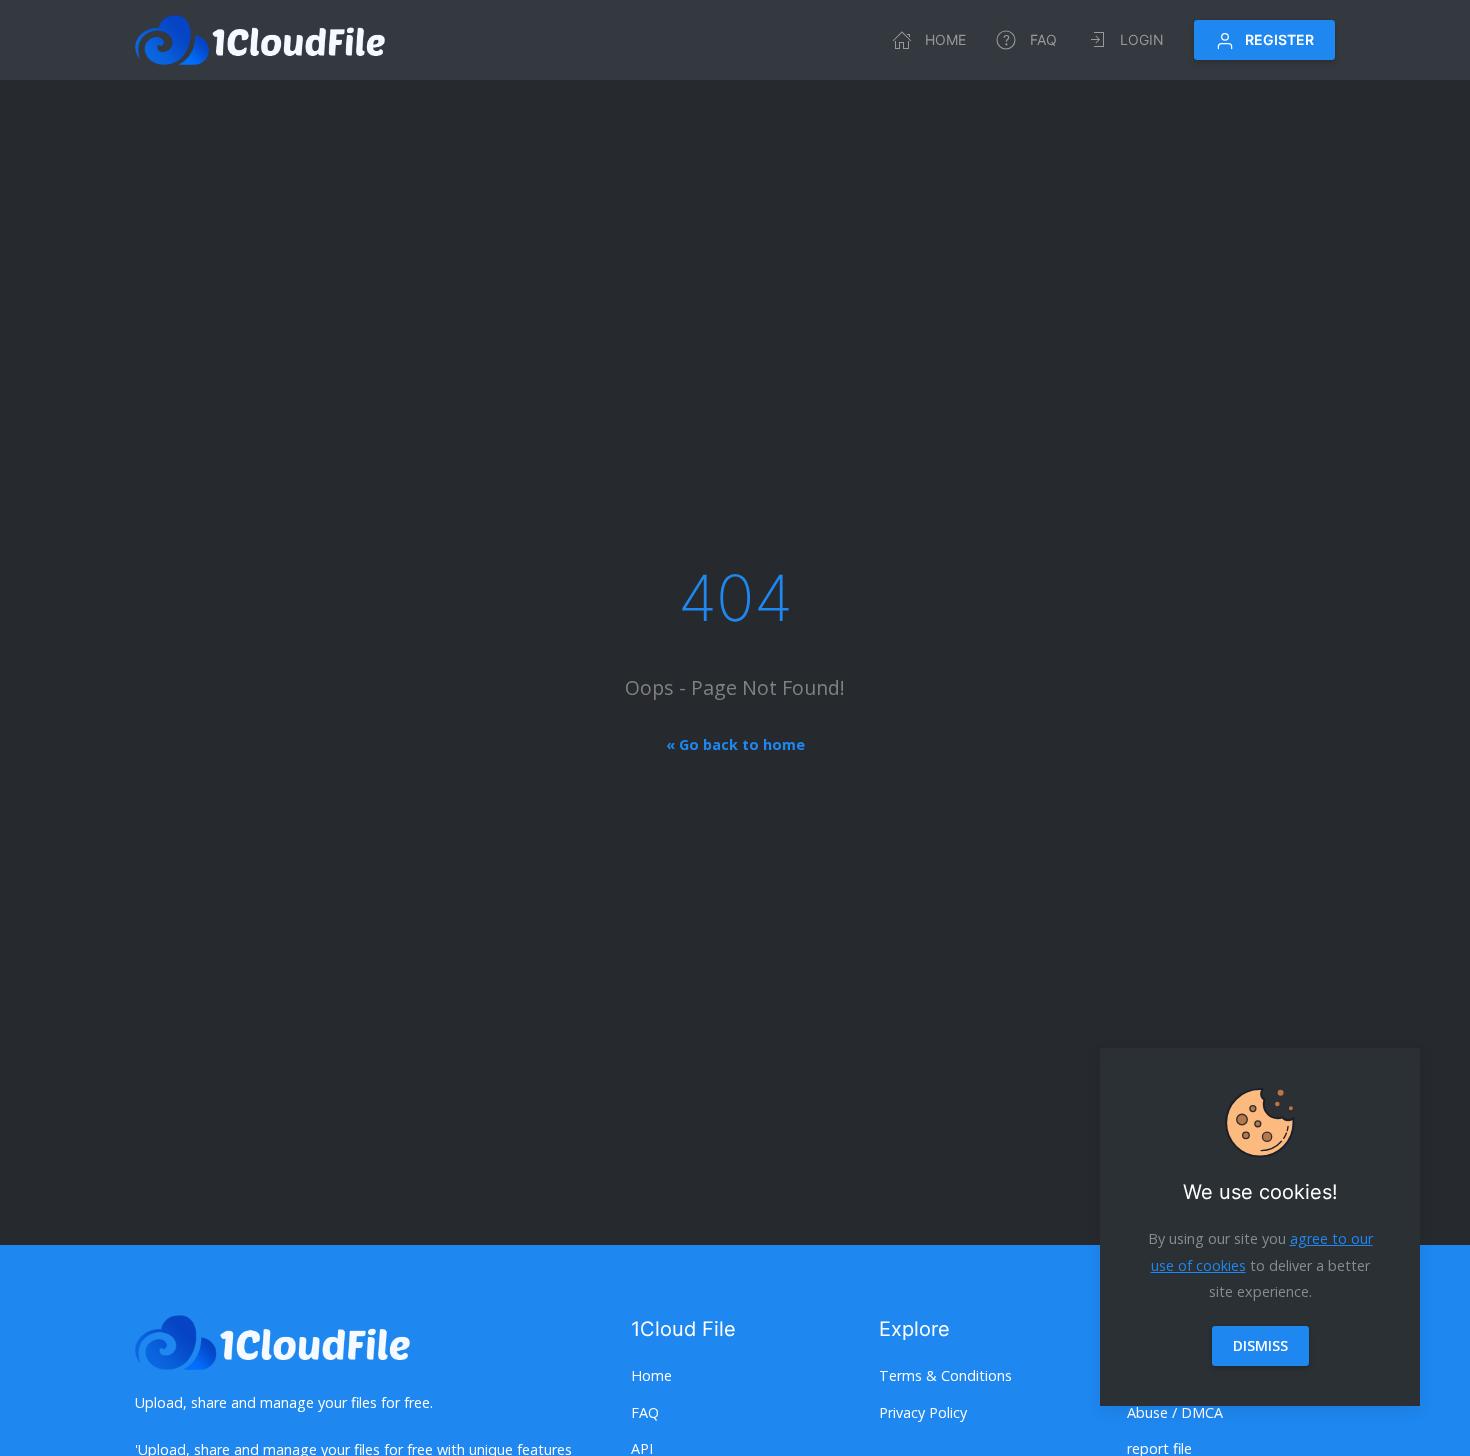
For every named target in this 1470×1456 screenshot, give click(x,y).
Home (945, 39)
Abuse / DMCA (1175, 1412)
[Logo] (260, 40)
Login (1142, 39)
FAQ (1043, 39)
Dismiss (1260, 1345)
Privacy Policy (923, 1412)
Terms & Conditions (945, 1375)
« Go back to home (735, 744)
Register (1279, 39)
